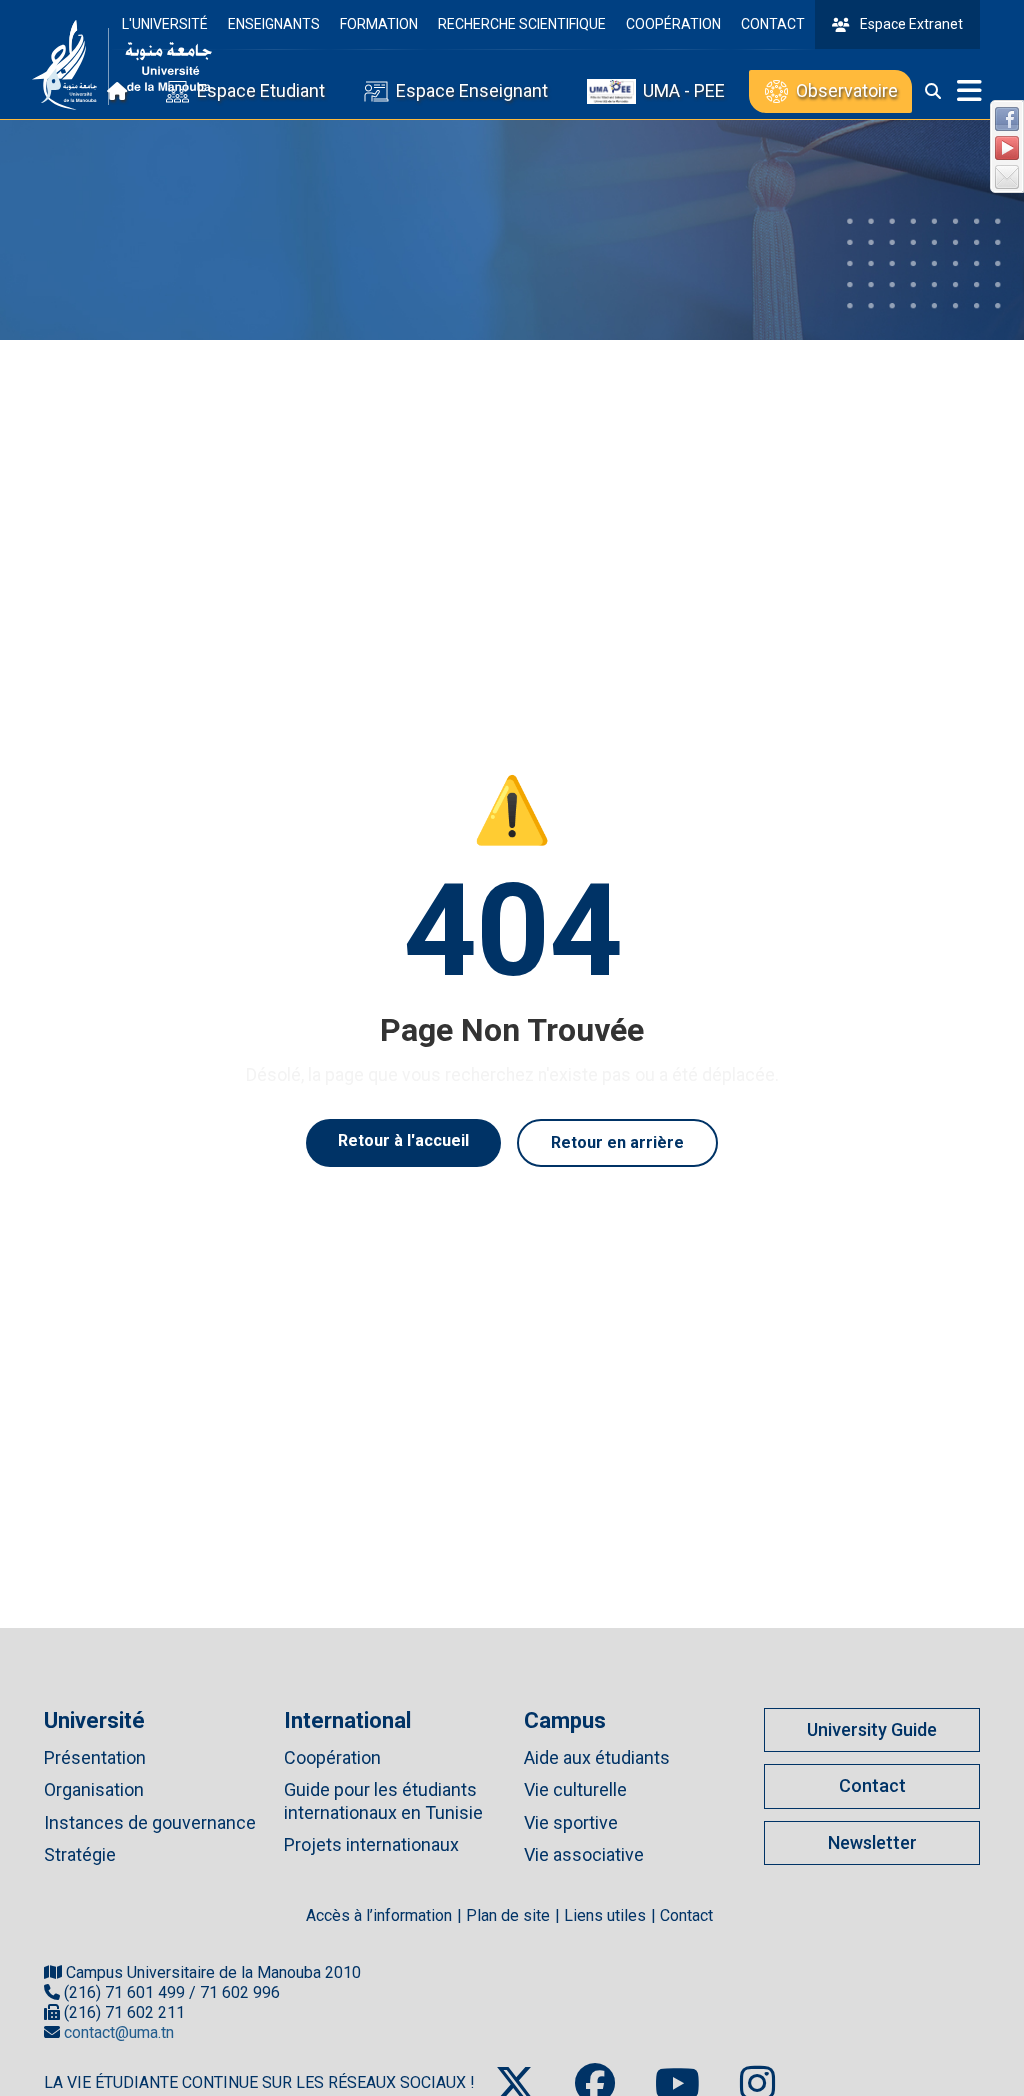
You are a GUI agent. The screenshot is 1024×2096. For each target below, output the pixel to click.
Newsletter (872, 1842)
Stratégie (80, 1854)
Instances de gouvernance (150, 1822)
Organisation (94, 1789)
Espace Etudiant (261, 90)
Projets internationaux (371, 1844)
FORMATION (379, 24)
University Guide (872, 1729)
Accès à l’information (379, 1915)
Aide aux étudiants (597, 1757)
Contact (872, 1785)
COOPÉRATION (673, 24)
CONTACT (773, 24)
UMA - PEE (684, 90)
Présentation (95, 1757)
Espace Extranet (911, 24)
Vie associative (584, 1854)
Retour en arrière (617, 1142)
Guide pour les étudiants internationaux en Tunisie (383, 1801)
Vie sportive (571, 1822)
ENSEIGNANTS (274, 24)
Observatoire (847, 90)
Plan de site (508, 1915)
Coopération (332, 1757)
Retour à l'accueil (403, 1140)
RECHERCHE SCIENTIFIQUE (522, 24)
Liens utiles (605, 1915)
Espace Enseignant (472, 90)
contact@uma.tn (119, 2032)
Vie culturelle (575, 1789)
